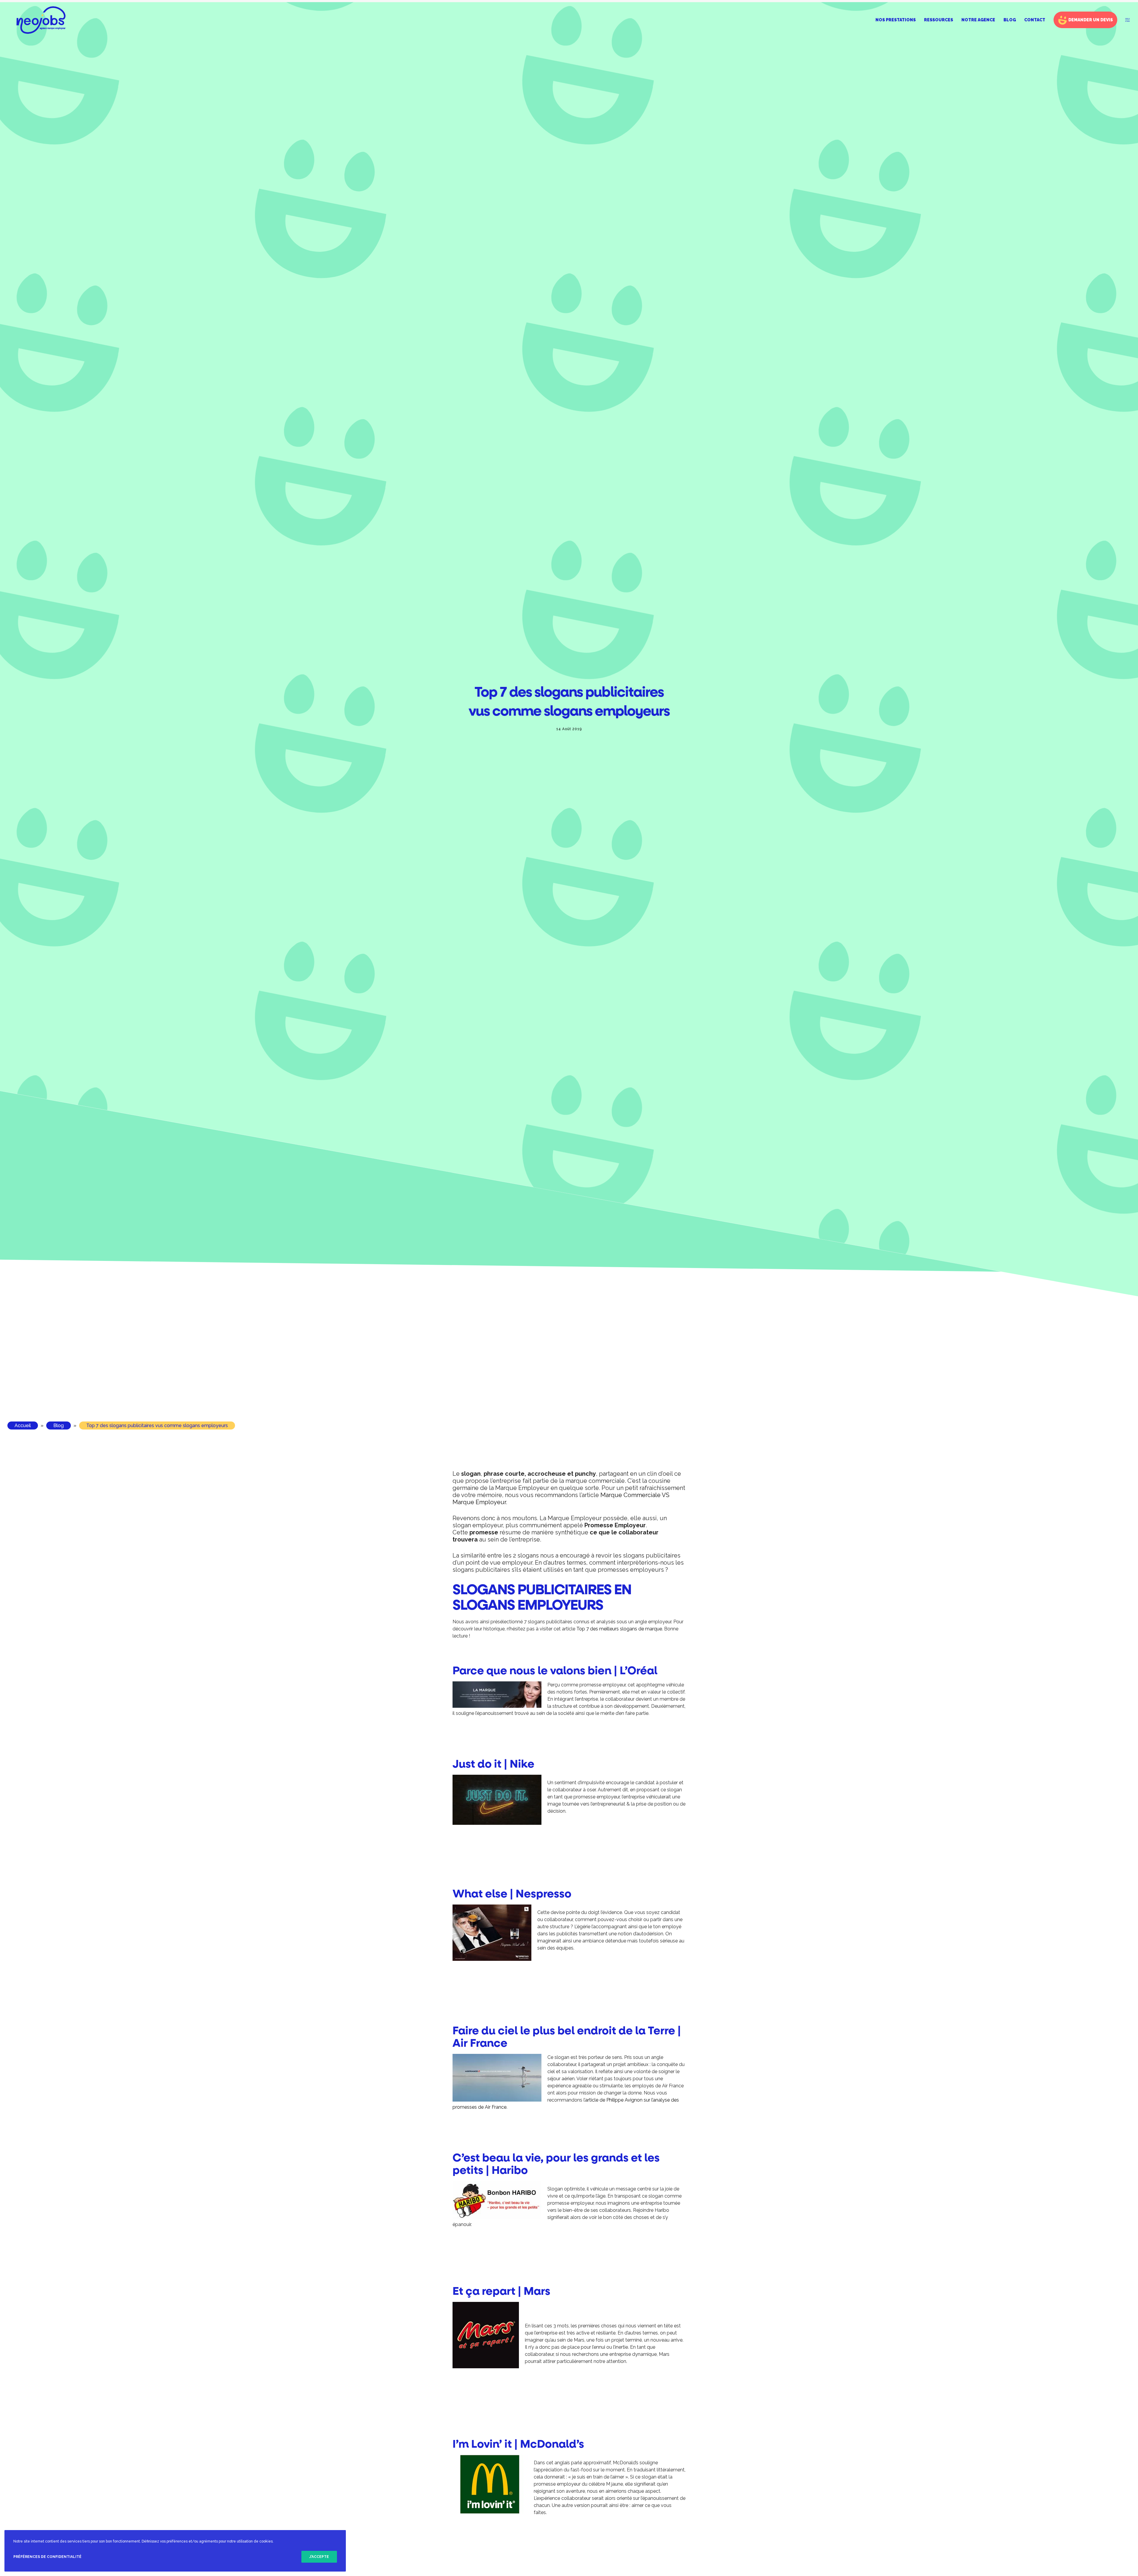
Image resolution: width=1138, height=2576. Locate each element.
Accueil (23, 1425)
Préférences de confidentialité (47, 2557)
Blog (59, 1425)
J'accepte (319, 2557)
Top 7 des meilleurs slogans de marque (619, 1629)
